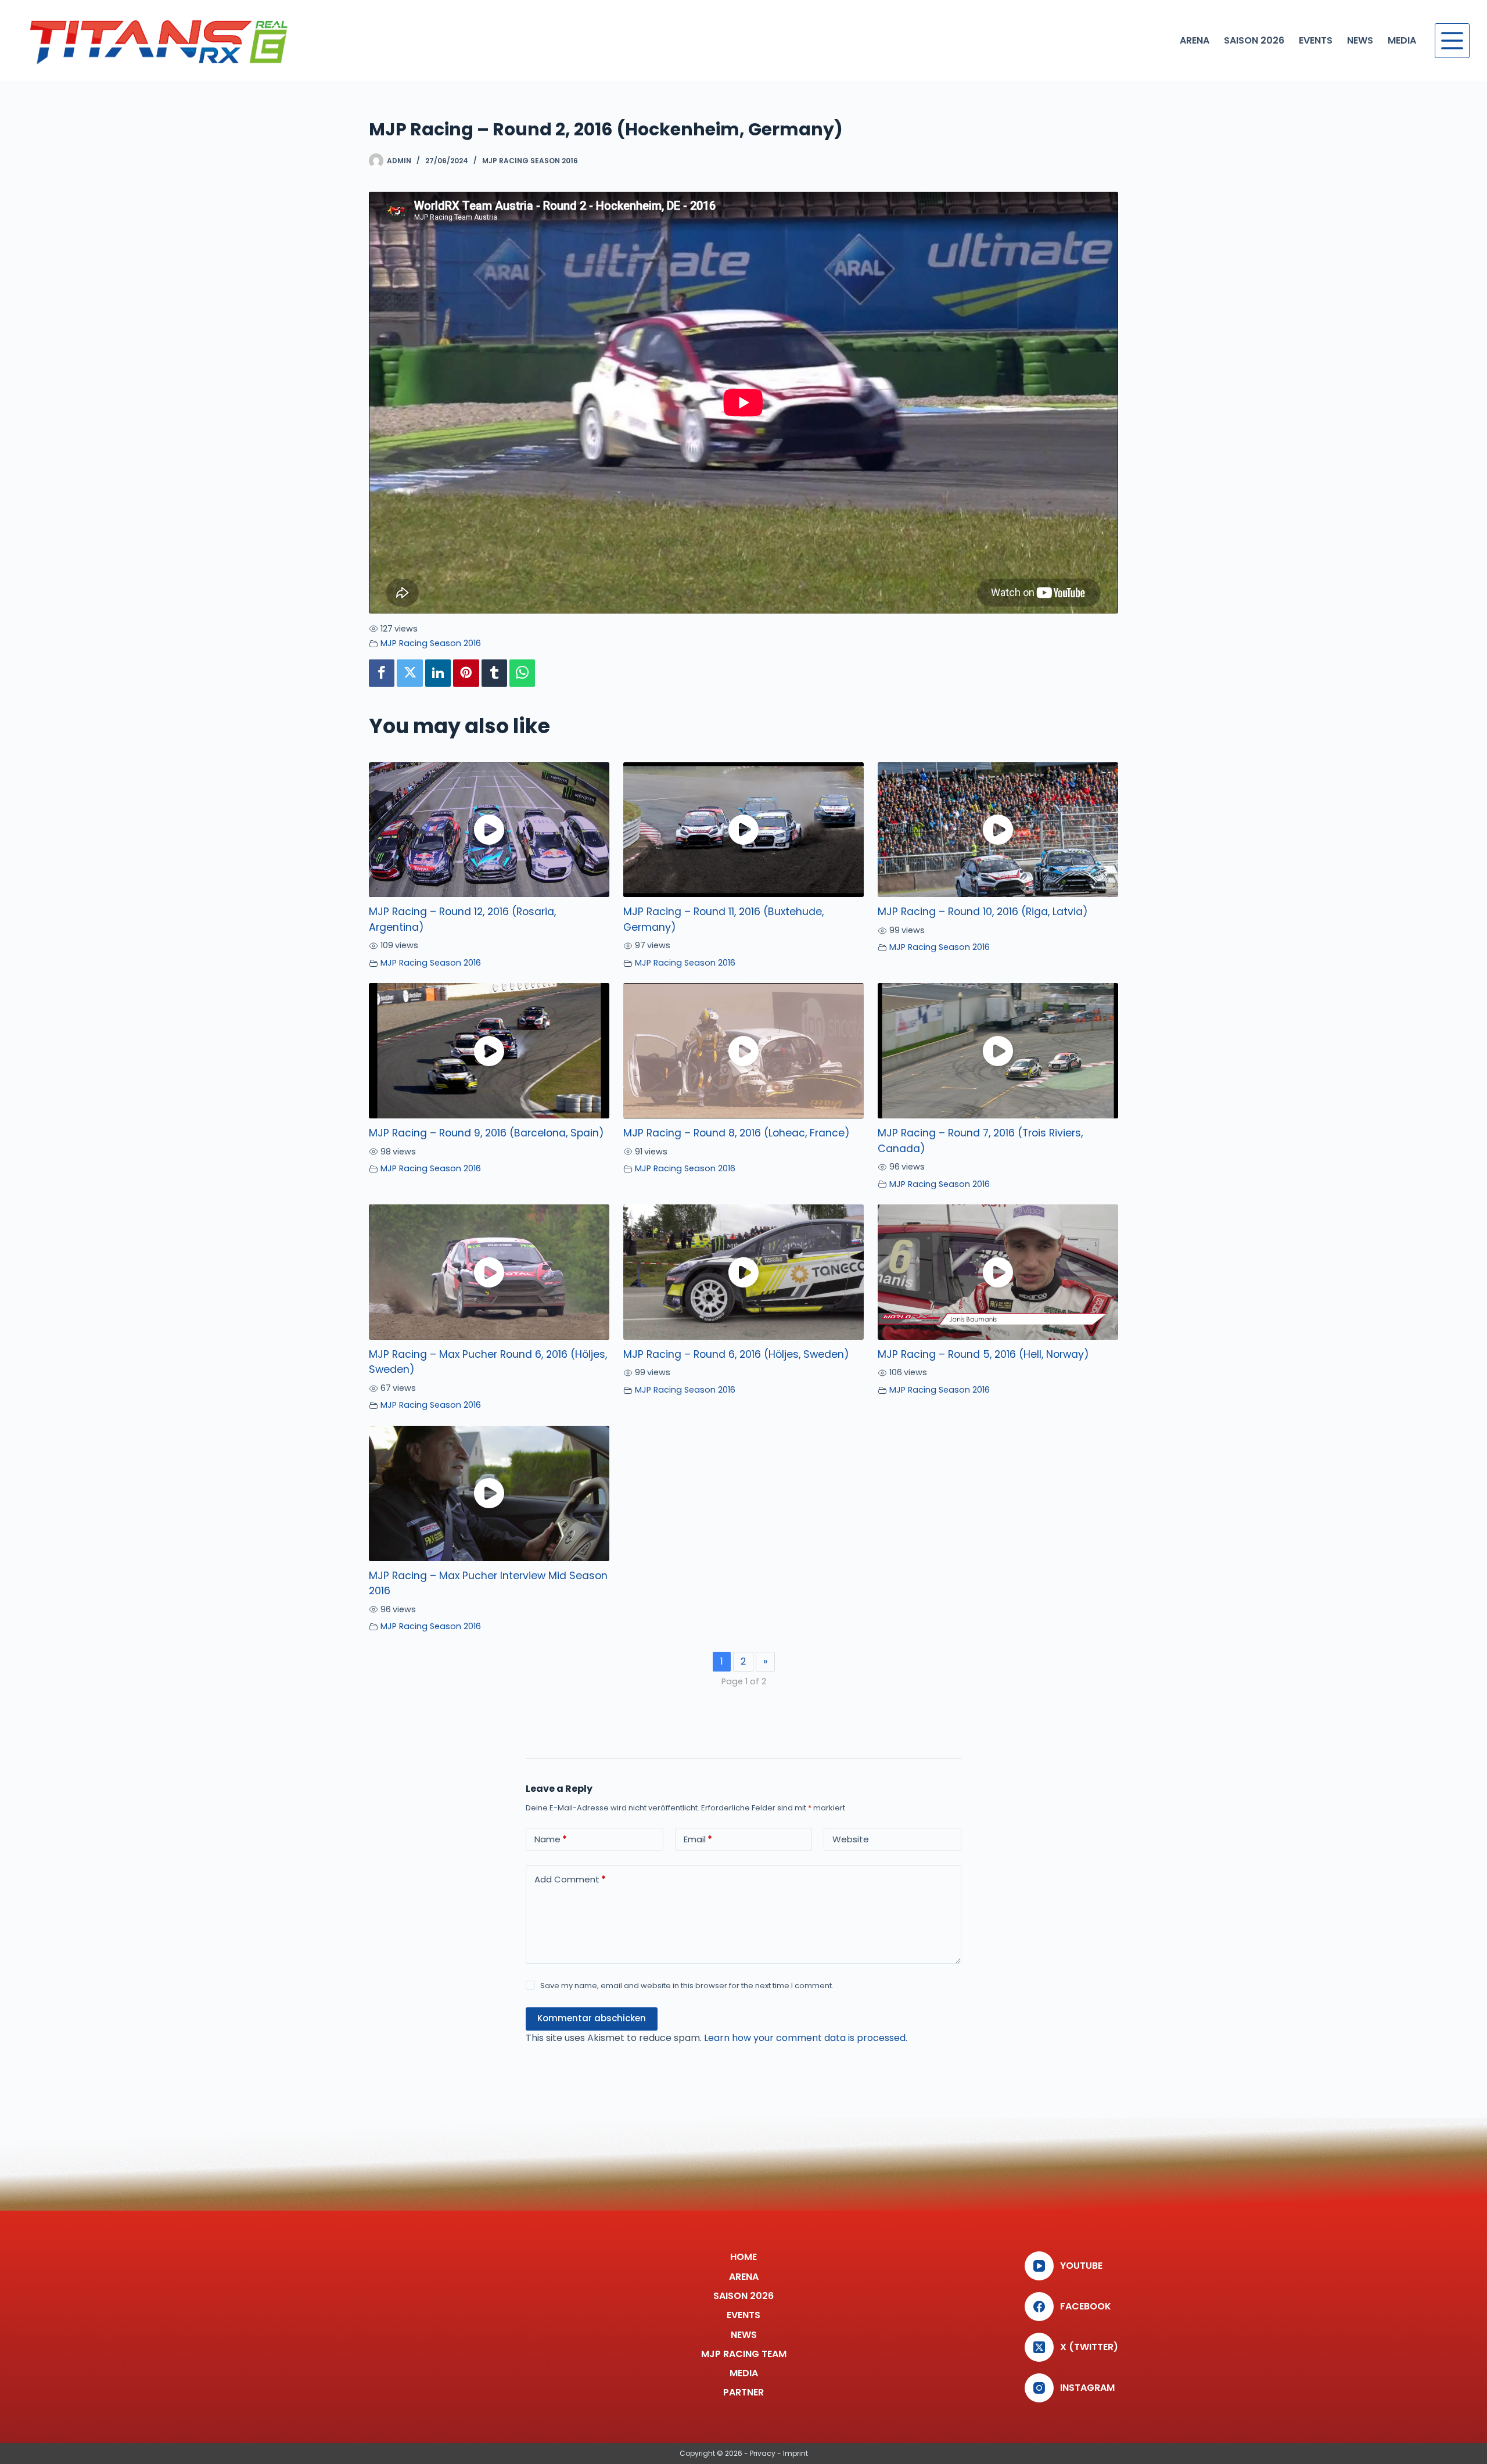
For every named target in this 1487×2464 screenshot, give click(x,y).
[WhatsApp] (522, 673)
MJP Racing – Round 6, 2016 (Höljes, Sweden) (736, 1354)
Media (1402, 40)
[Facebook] (382, 673)
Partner (743, 2393)
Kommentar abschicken (592, 2018)
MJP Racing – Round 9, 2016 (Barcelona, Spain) (486, 1133)
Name (551, 1839)
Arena (1195, 40)
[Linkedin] (438, 673)
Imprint (795, 2453)
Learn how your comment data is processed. (806, 2038)
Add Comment (570, 1879)
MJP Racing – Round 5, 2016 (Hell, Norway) (983, 1354)
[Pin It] (466, 673)
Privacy (763, 2453)
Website (851, 1839)
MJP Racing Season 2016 (530, 161)
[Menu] (1452, 41)
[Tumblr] (494, 673)
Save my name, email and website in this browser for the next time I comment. (687, 1986)
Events (1316, 40)
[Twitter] (410, 673)
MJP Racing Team (744, 2354)
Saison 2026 (1254, 40)
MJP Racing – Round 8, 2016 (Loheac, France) (737, 1133)
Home (743, 2257)
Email (698, 1839)
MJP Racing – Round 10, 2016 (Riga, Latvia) (983, 912)
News (1360, 40)
